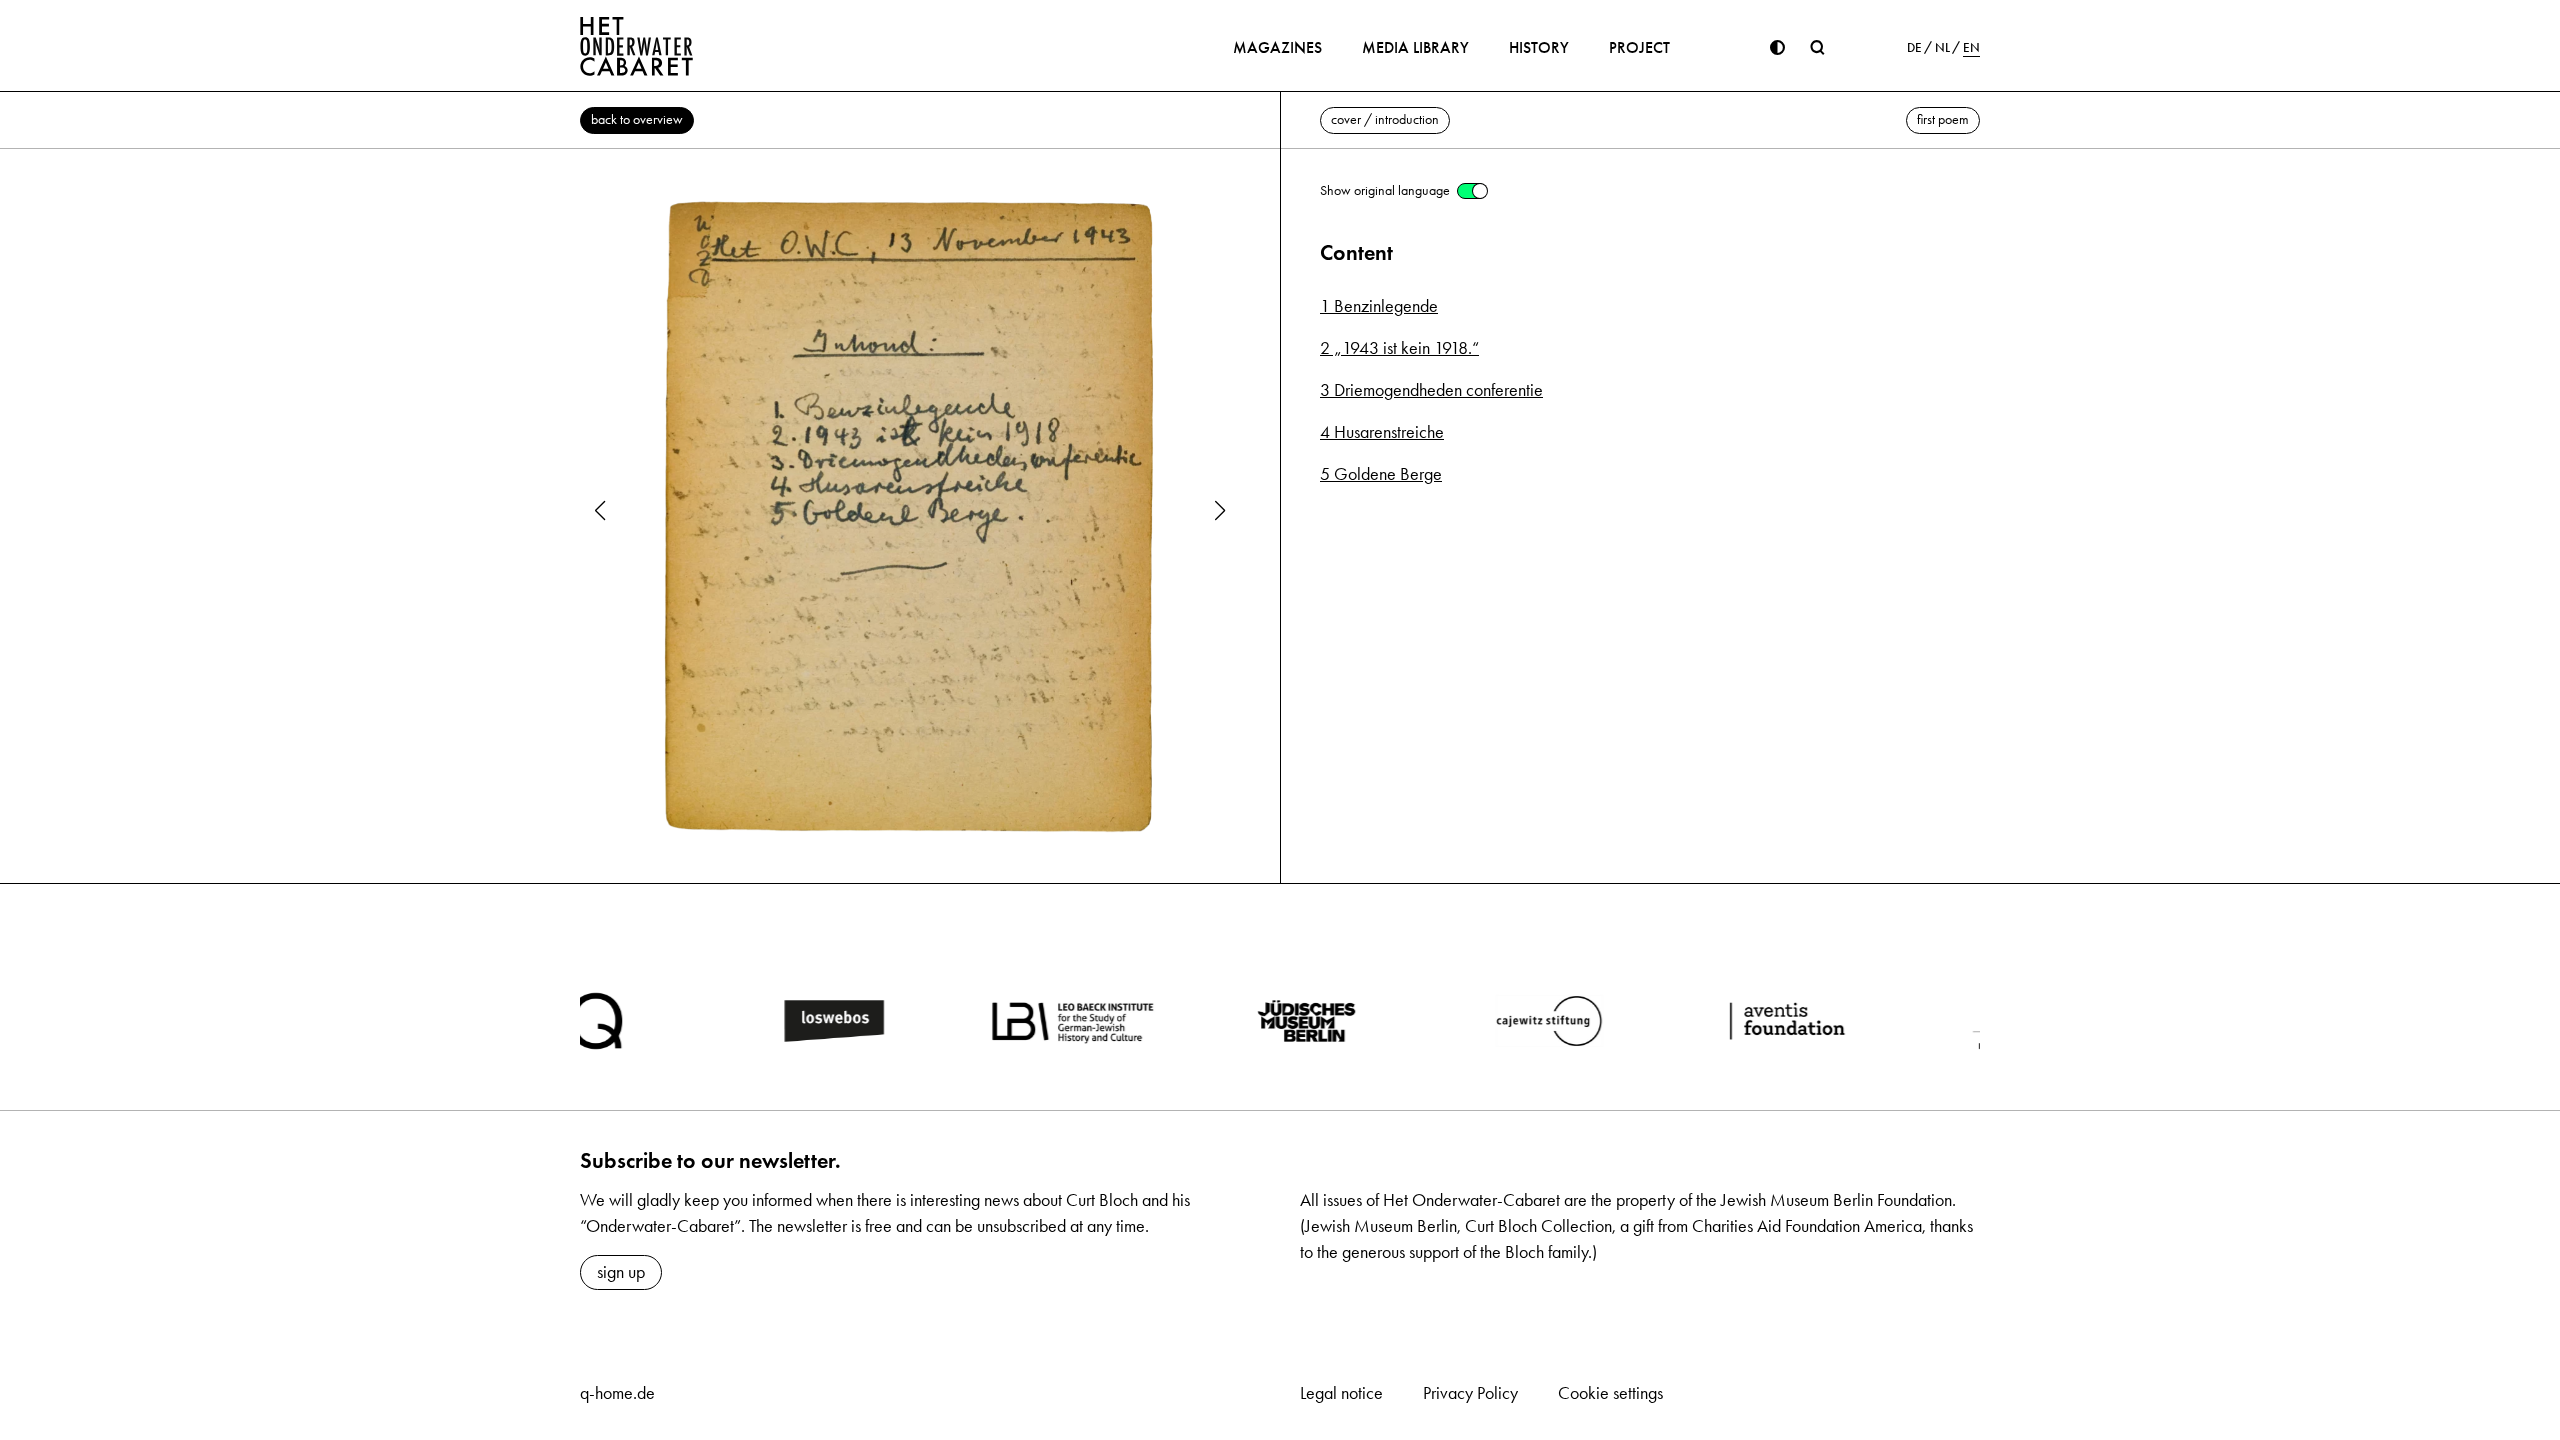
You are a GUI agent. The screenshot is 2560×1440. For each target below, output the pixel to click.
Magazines (1277, 47)
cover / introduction (1385, 119)
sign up (621, 1272)
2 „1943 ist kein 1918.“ (1399, 348)
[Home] (637, 46)
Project (1639, 47)
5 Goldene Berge (1381, 474)
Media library (1415, 47)
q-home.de (617, 1393)
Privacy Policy (1470, 1393)
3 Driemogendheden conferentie (1431, 390)
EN (1971, 48)
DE (1914, 48)
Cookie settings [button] (1610, 1393)
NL (1942, 48)
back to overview (637, 119)
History (1539, 47)
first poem (1943, 119)
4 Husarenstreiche (1382, 432)
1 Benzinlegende (1379, 306)
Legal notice (1341, 1393)
